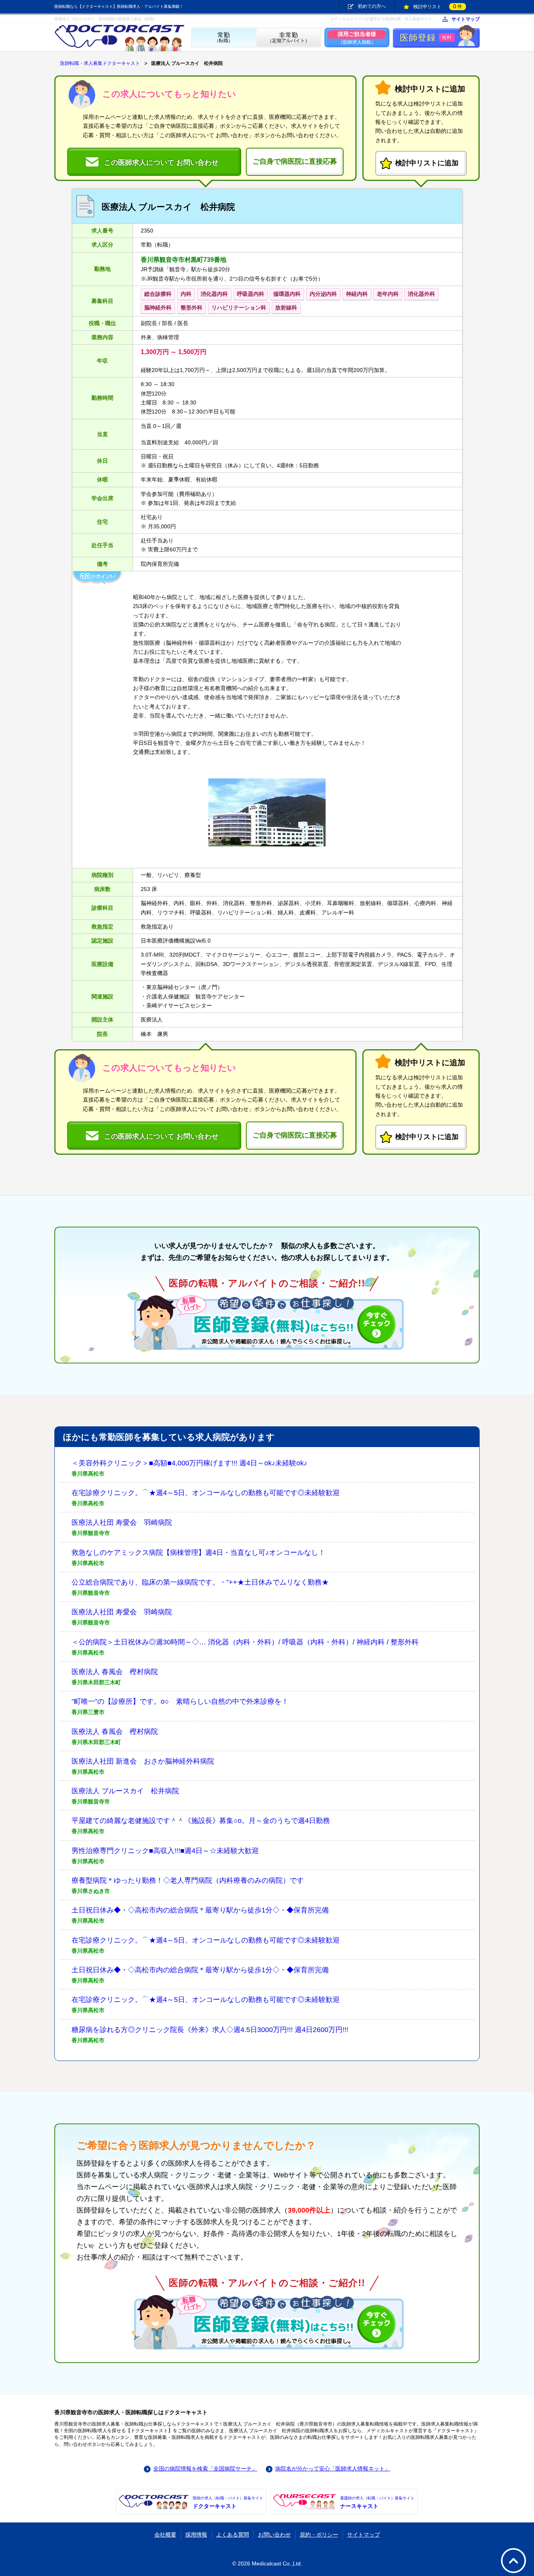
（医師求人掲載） (357, 38)
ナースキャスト (377, 2503)
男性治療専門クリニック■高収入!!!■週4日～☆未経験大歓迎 (165, 1851)
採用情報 (196, 2535)
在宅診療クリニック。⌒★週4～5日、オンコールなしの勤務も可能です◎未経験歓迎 (206, 1493)
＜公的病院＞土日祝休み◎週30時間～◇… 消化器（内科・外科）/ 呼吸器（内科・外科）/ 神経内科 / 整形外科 (245, 1642)
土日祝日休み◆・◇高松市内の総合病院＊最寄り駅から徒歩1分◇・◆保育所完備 (200, 1910)
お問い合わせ (274, 2535)
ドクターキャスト (228, 2503)
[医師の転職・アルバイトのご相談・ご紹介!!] (267, 1322)
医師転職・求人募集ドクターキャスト (100, 63)
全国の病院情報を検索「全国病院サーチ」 (205, 2469)
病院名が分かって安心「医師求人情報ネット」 (333, 2469)
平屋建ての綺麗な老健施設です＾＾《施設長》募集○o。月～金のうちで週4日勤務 (201, 1821)
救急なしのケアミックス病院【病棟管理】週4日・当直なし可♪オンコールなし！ (198, 1553)
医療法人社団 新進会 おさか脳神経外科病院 (143, 1761)
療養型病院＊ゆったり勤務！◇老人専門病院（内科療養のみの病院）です (188, 1880)
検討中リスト (438, 6)
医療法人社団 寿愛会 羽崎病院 (122, 1522)
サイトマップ (466, 19)
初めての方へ (372, 6)
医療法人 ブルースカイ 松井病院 (125, 1791)
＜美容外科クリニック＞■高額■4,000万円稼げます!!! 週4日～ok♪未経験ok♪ (189, 1463)
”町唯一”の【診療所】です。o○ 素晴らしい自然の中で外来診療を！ (180, 1701)
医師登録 (426, 38)
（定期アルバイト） (289, 38)
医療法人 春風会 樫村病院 (115, 1672)
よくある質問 (233, 2535)
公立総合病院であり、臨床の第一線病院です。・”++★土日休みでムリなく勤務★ (200, 1582)
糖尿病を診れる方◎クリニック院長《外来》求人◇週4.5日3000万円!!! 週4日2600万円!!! (210, 2030)
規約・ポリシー (319, 2535)
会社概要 (165, 2535)
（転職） (224, 38)
